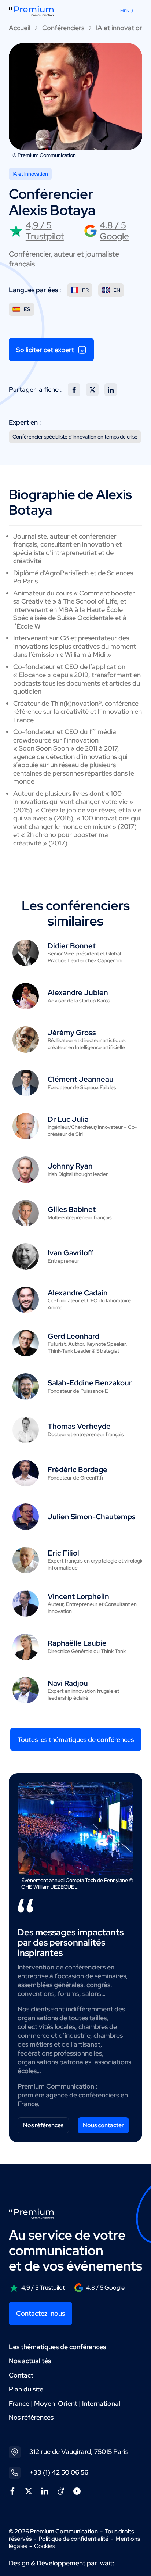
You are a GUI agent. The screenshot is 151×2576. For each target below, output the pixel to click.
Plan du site (26, 2389)
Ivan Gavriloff (71, 1253)
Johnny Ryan (70, 1166)
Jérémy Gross (72, 1033)
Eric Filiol (63, 1553)
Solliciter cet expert (45, 350)
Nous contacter (103, 2125)
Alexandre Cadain (78, 1293)
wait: (107, 2563)
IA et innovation (120, 28)
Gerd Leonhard (73, 1336)
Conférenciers (63, 28)
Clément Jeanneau (81, 1079)
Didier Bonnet (72, 946)
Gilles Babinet (72, 1209)
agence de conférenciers (82, 2095)
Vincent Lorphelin (78, 1596)
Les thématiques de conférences (57, 2347)
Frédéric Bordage (78, 1470)
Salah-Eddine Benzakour (90, 1383)
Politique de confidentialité (73, 2539)
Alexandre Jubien (78, 992)
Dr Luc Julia (68, 1119)
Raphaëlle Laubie (77, 1643)
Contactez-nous (40, 2313)
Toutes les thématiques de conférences (76, 1740)
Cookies (45, 2546)
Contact (21, 2375)
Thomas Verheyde (79, 1426)
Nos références (43, 2125)
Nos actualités (30, 2361)
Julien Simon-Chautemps (92, 1517)
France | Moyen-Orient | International (65, 2403)
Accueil (20, 28)
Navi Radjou (68, 1683)
